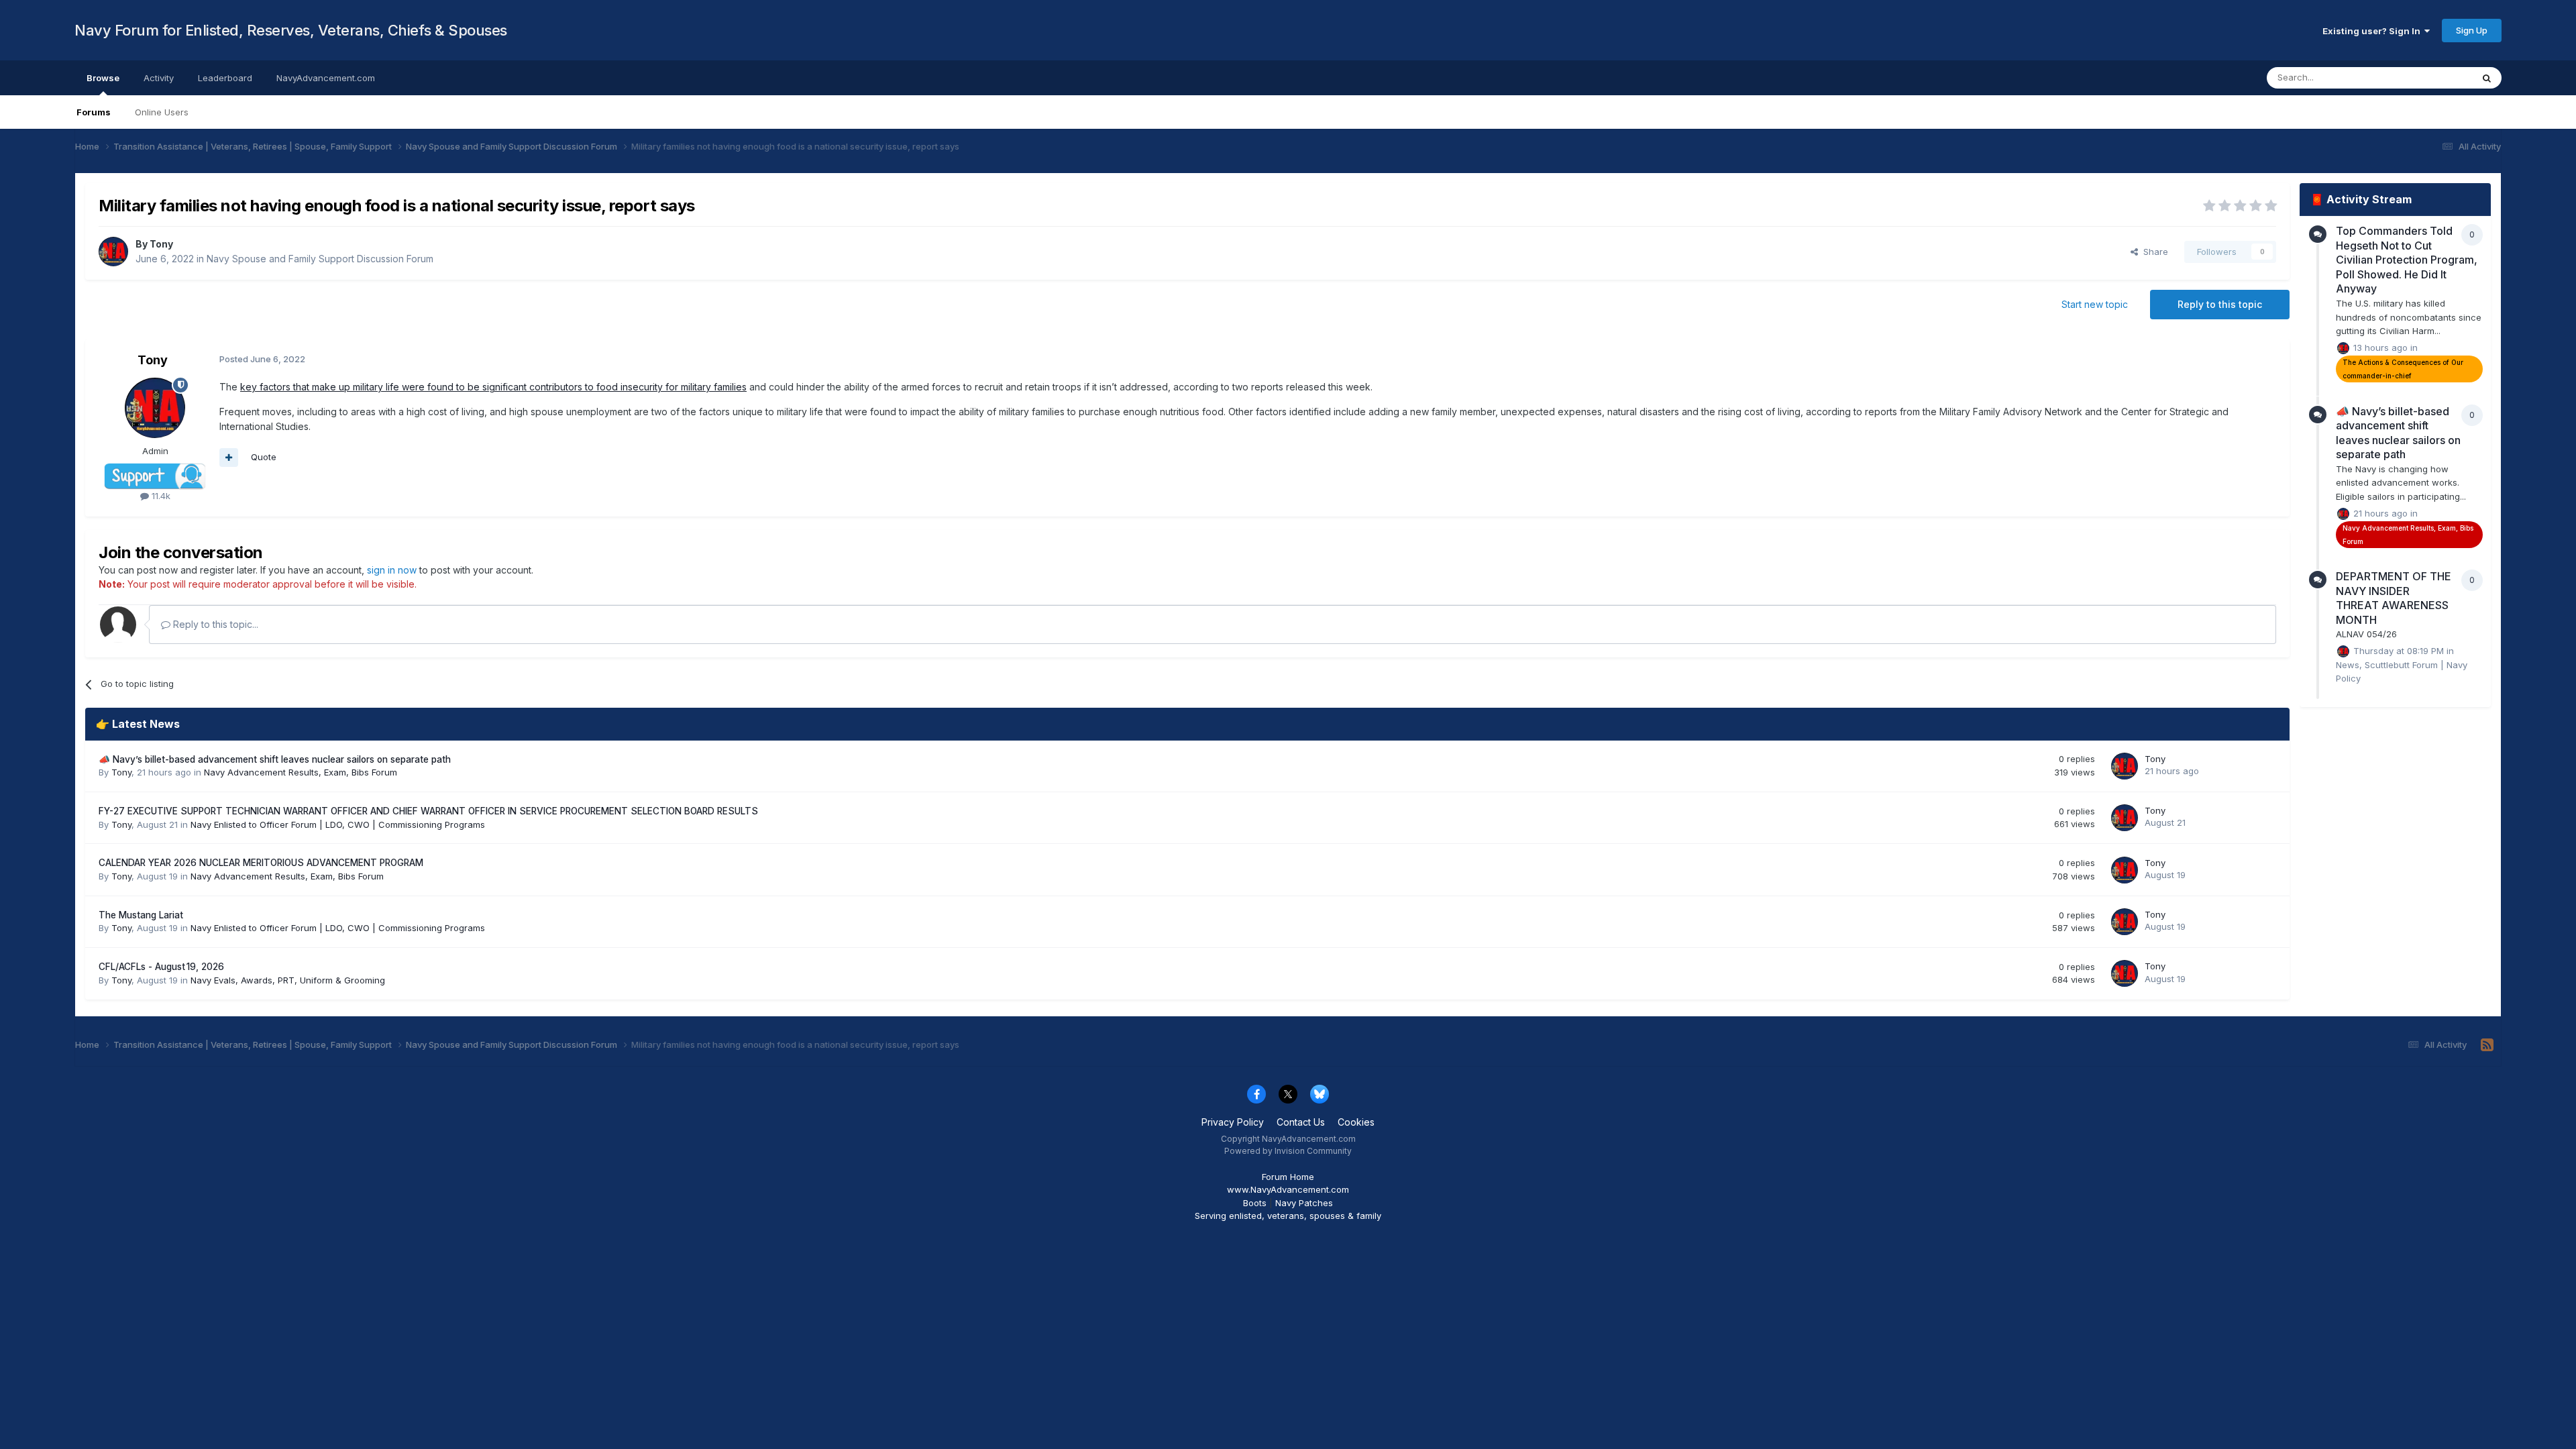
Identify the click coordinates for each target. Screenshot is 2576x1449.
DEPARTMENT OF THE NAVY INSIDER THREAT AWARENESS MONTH (2394, 598)
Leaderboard (225, 78)
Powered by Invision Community (1288, 1151)
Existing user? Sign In (2373, 31)
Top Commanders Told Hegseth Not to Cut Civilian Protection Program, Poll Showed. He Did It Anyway (2407, 260)
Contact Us (1301, 1122)
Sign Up (2472, 30)
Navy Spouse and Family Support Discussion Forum (320, 259)
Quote (264, 457)
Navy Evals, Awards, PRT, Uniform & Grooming (288, 980)
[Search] (2487, 78)
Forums (94, 112)
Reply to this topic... (214, 624)
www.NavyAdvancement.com (1288, 1189)
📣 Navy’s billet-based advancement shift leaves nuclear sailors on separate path (275, 759)
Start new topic (2095, 304)
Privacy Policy (1233, 1122)
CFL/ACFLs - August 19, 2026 (161, 967)
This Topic (2433, 77)
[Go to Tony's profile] (113, 252)
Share (2153, 252)
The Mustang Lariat (141, 915)
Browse (103, 78)
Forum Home (1288, 1177)
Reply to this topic (2220, 304)
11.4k (160, 496)
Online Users (162, 112)
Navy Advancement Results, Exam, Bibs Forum (301, 772)
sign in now (392, 570)
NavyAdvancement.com (326, 78)
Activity (159, 78)
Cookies (1356, 1122)
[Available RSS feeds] (2487, 1045)
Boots (1255, 1203)
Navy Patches (1304, 1203)
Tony (161, 244)
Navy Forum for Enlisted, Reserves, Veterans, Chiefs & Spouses (291, 30)
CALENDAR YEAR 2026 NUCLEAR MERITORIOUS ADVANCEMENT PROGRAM (261, 863)
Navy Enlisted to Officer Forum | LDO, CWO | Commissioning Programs (338, 824)
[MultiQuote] (229, 458)
